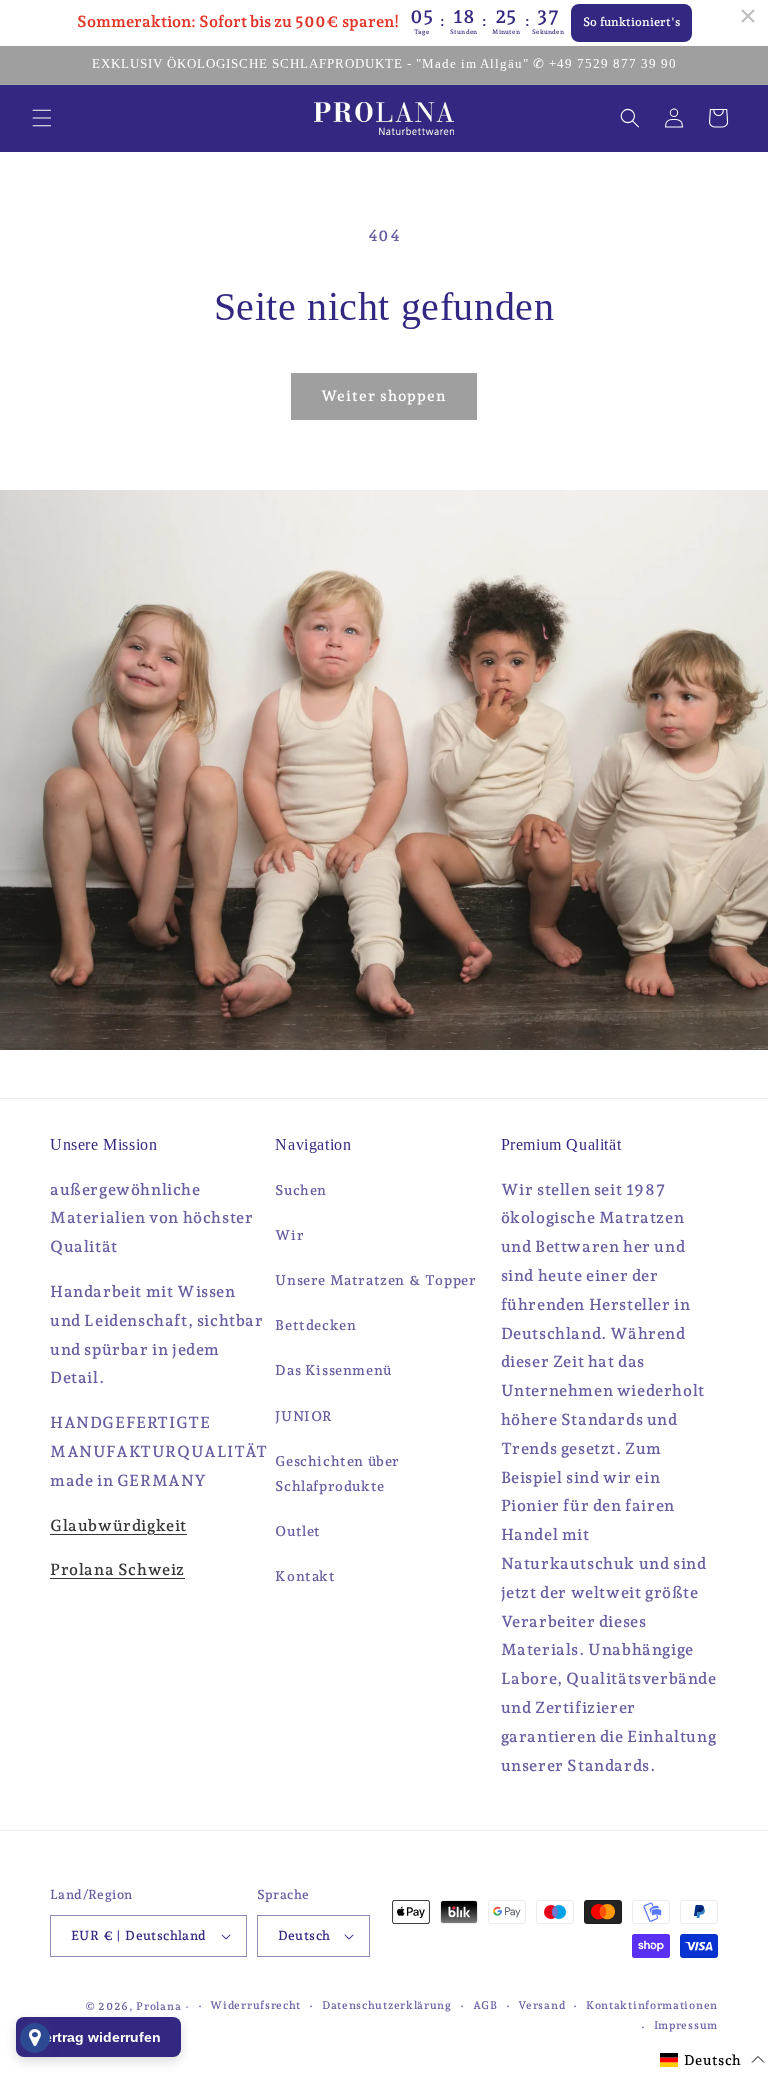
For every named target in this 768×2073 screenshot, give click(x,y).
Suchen (301, 1190)
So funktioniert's (631, 22)
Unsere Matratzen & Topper (375, 1280)
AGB (485, 2005)
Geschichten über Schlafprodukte (337, 1473)
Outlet (298, 1531)
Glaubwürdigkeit (118, 1525)
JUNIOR (304, 1416)
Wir (289, 1235)
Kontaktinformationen (652, 2005)
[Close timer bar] (748, 16)
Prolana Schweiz (117, 1569)
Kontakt (305, 1576)
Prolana (158, 2006)
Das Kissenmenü (333, 1370)
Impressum (686, 2025)
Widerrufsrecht (255, 2005)
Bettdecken (315, 1325)
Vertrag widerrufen (98, 2037)
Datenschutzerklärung (387, 2005)
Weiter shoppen (384, 396)
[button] (42, 118)
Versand (541, 2005)
